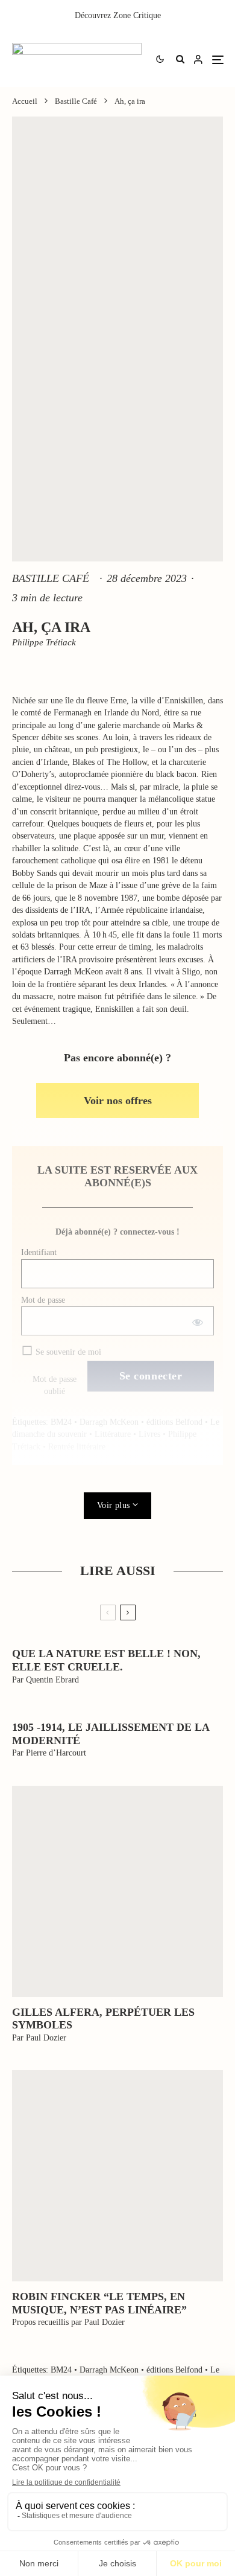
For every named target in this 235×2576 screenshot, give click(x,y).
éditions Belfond (174, 1422)
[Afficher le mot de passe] (197, 1321)
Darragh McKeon (109, 1422)
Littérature (113, 1434)
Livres (149, 1434)
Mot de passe (43, 1300)
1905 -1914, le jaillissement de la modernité (111, 1734)
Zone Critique (137, 15)
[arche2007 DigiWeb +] (117, 1891)
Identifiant (39, 1252)
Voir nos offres (118, 1101)
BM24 (61, 1422)
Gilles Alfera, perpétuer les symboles (103, 2019)
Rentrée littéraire (77, 1447)
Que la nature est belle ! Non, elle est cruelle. (106, 1660)
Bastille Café (51, 578)
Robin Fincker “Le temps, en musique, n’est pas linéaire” (99, 2303)
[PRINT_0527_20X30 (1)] (117, 2176)
